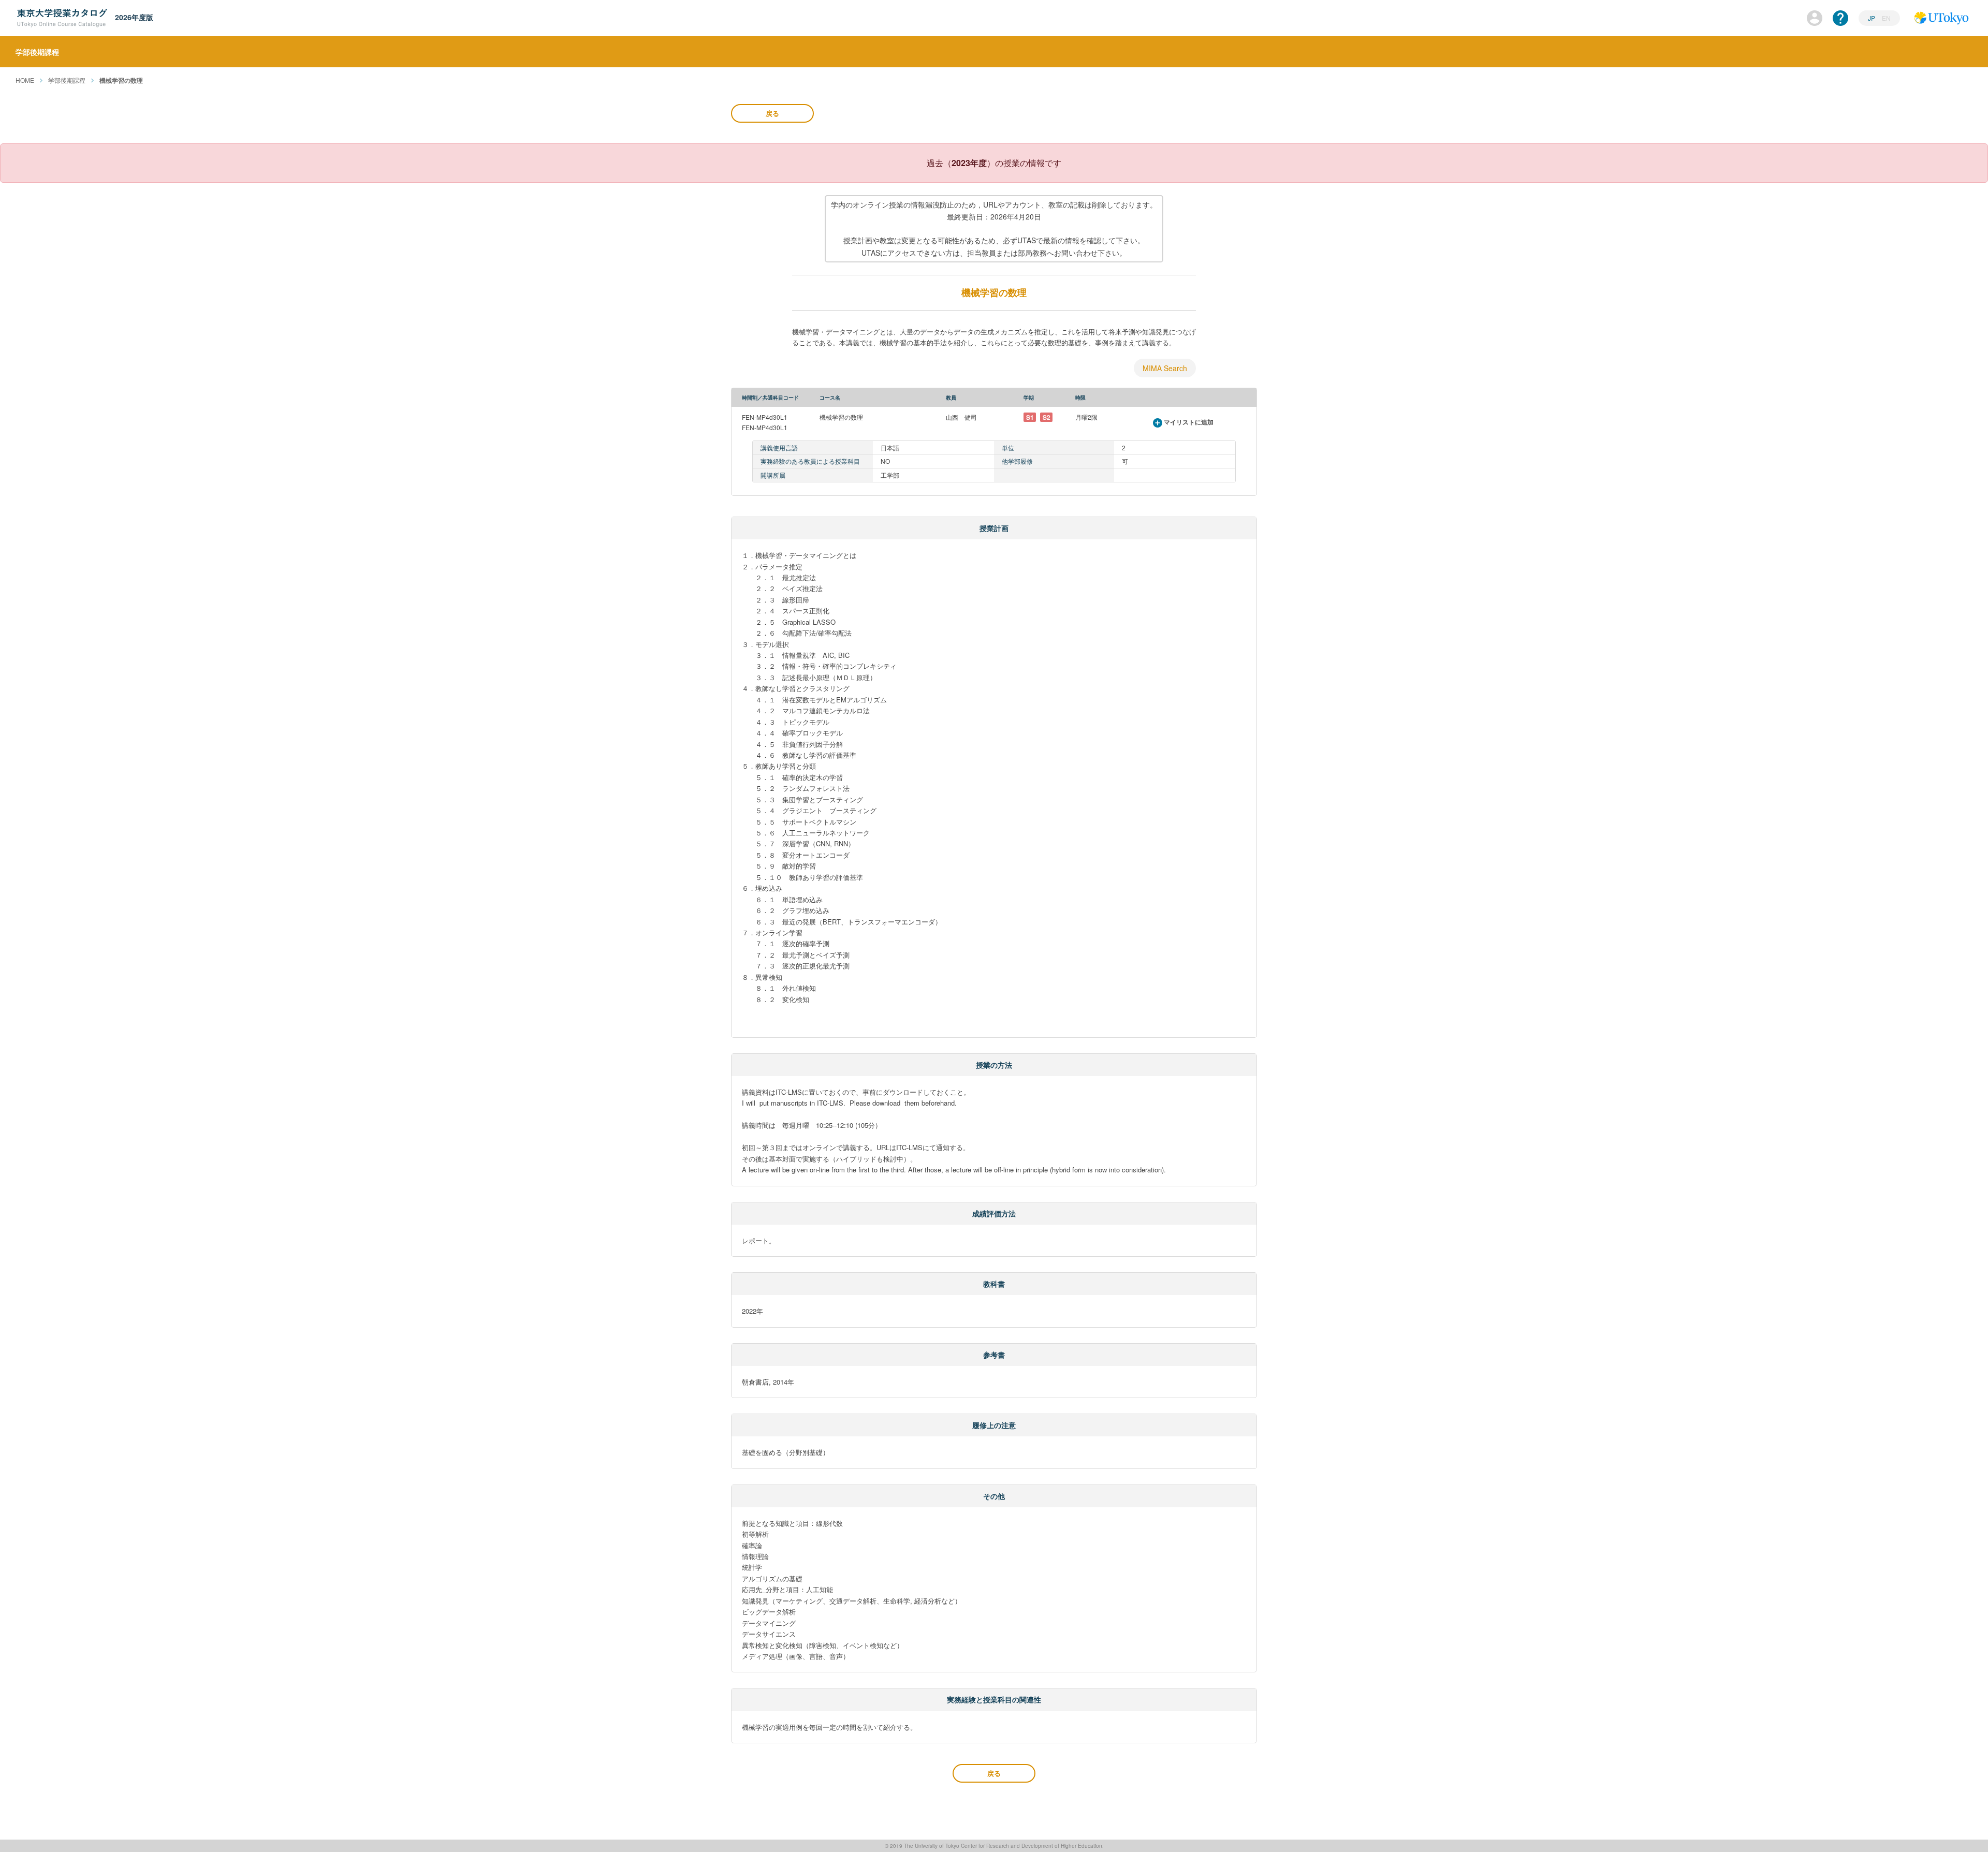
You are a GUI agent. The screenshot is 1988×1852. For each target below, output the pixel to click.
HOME (25, 80)
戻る (772, 113)
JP (1872, 18)
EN (1886, 18)
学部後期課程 (67, 80)
